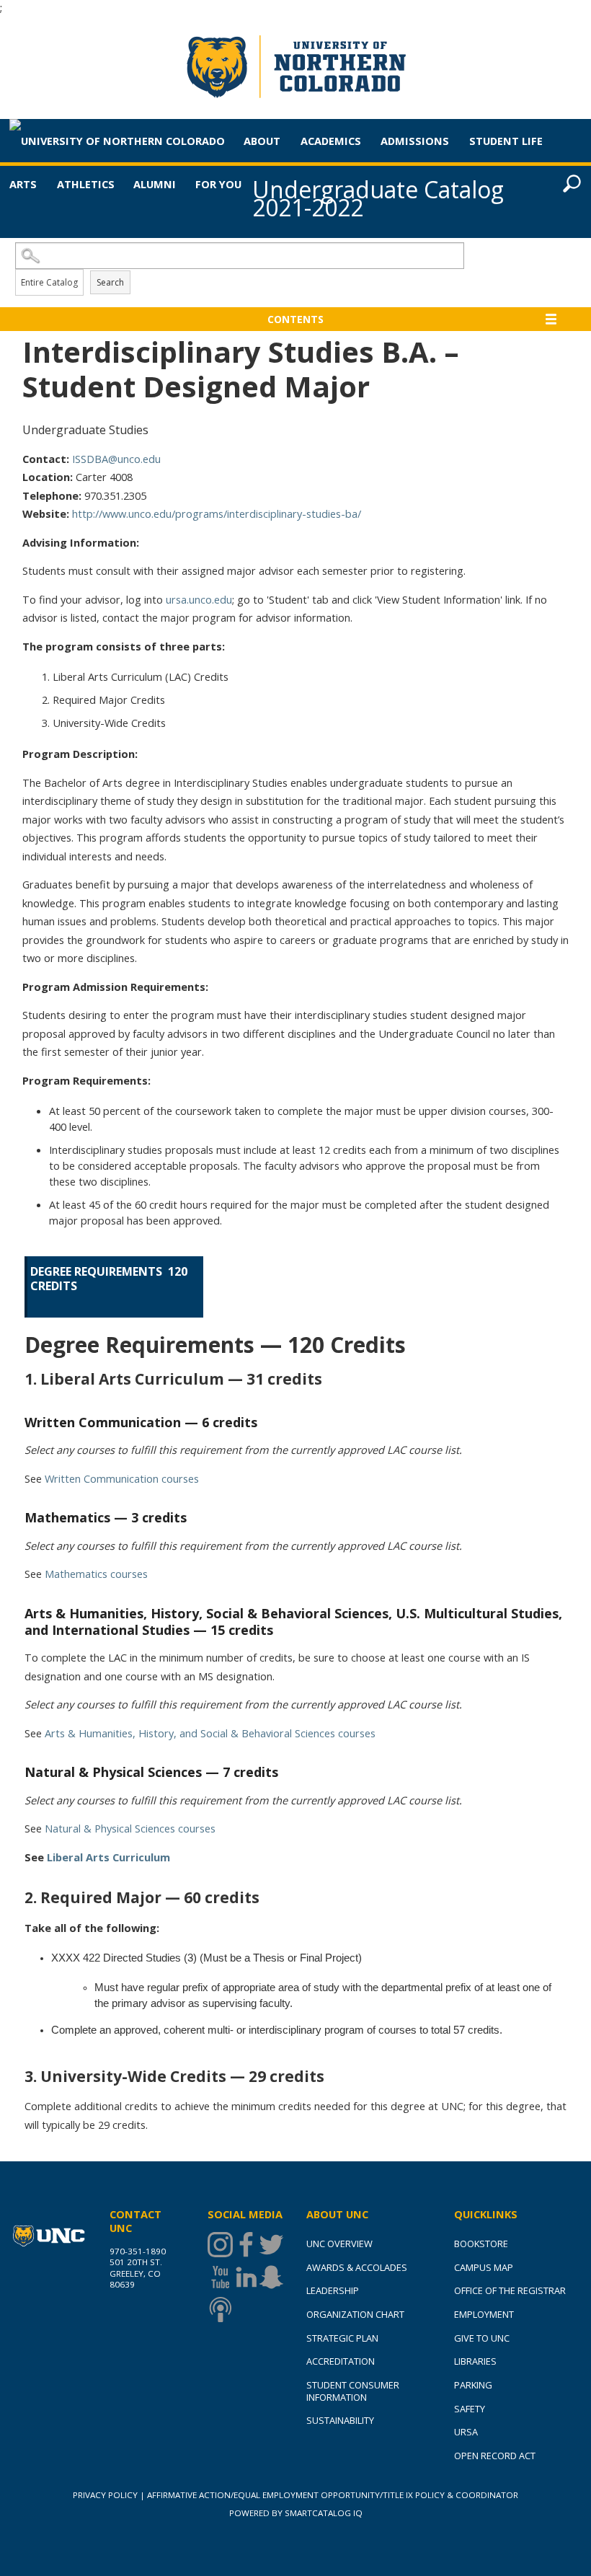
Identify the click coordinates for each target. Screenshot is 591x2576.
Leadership (333, 2290)
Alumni (155, 184)
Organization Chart (355, 2314)
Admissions (415, 141)
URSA (466, 2432)
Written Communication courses (122, 1478)
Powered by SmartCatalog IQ (296, 2513)
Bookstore (481, 2244)
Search (110, 282)
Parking (473, 2385)
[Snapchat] (271, 2277)
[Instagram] (220, 2245)
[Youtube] (220, 2277)
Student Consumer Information (353, 2391)
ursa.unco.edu (199, 599)
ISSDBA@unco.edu (116, 459)
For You (218, 184)
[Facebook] (246, 2245)
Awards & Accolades (357, 2267)
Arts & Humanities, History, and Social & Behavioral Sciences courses (210, 1733)
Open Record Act (495, 2456)
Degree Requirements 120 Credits (110, 1279)
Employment (484, 2314)
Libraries (475, 2361)
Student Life (506, 141)
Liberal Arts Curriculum (108, 1857)
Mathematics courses (96, 1574)
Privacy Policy (105, 2495)
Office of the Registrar (510, 2290)
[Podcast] (220, 2310)
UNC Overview (339, 2244)
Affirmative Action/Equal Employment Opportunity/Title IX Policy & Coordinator (333, 2495)
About (262, 141)
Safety (470, 2409)
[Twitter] (271, 2245)
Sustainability (340, 2420)
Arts (23, 184)
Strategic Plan (342, 2338)
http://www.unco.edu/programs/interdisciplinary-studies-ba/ (217, 513)
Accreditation (341, 2361)
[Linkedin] (246, 2277)
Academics (331, 141)
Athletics (86, 184)
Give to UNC (482, 2338)
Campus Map (484, 2267)
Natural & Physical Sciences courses (130, 1828)
